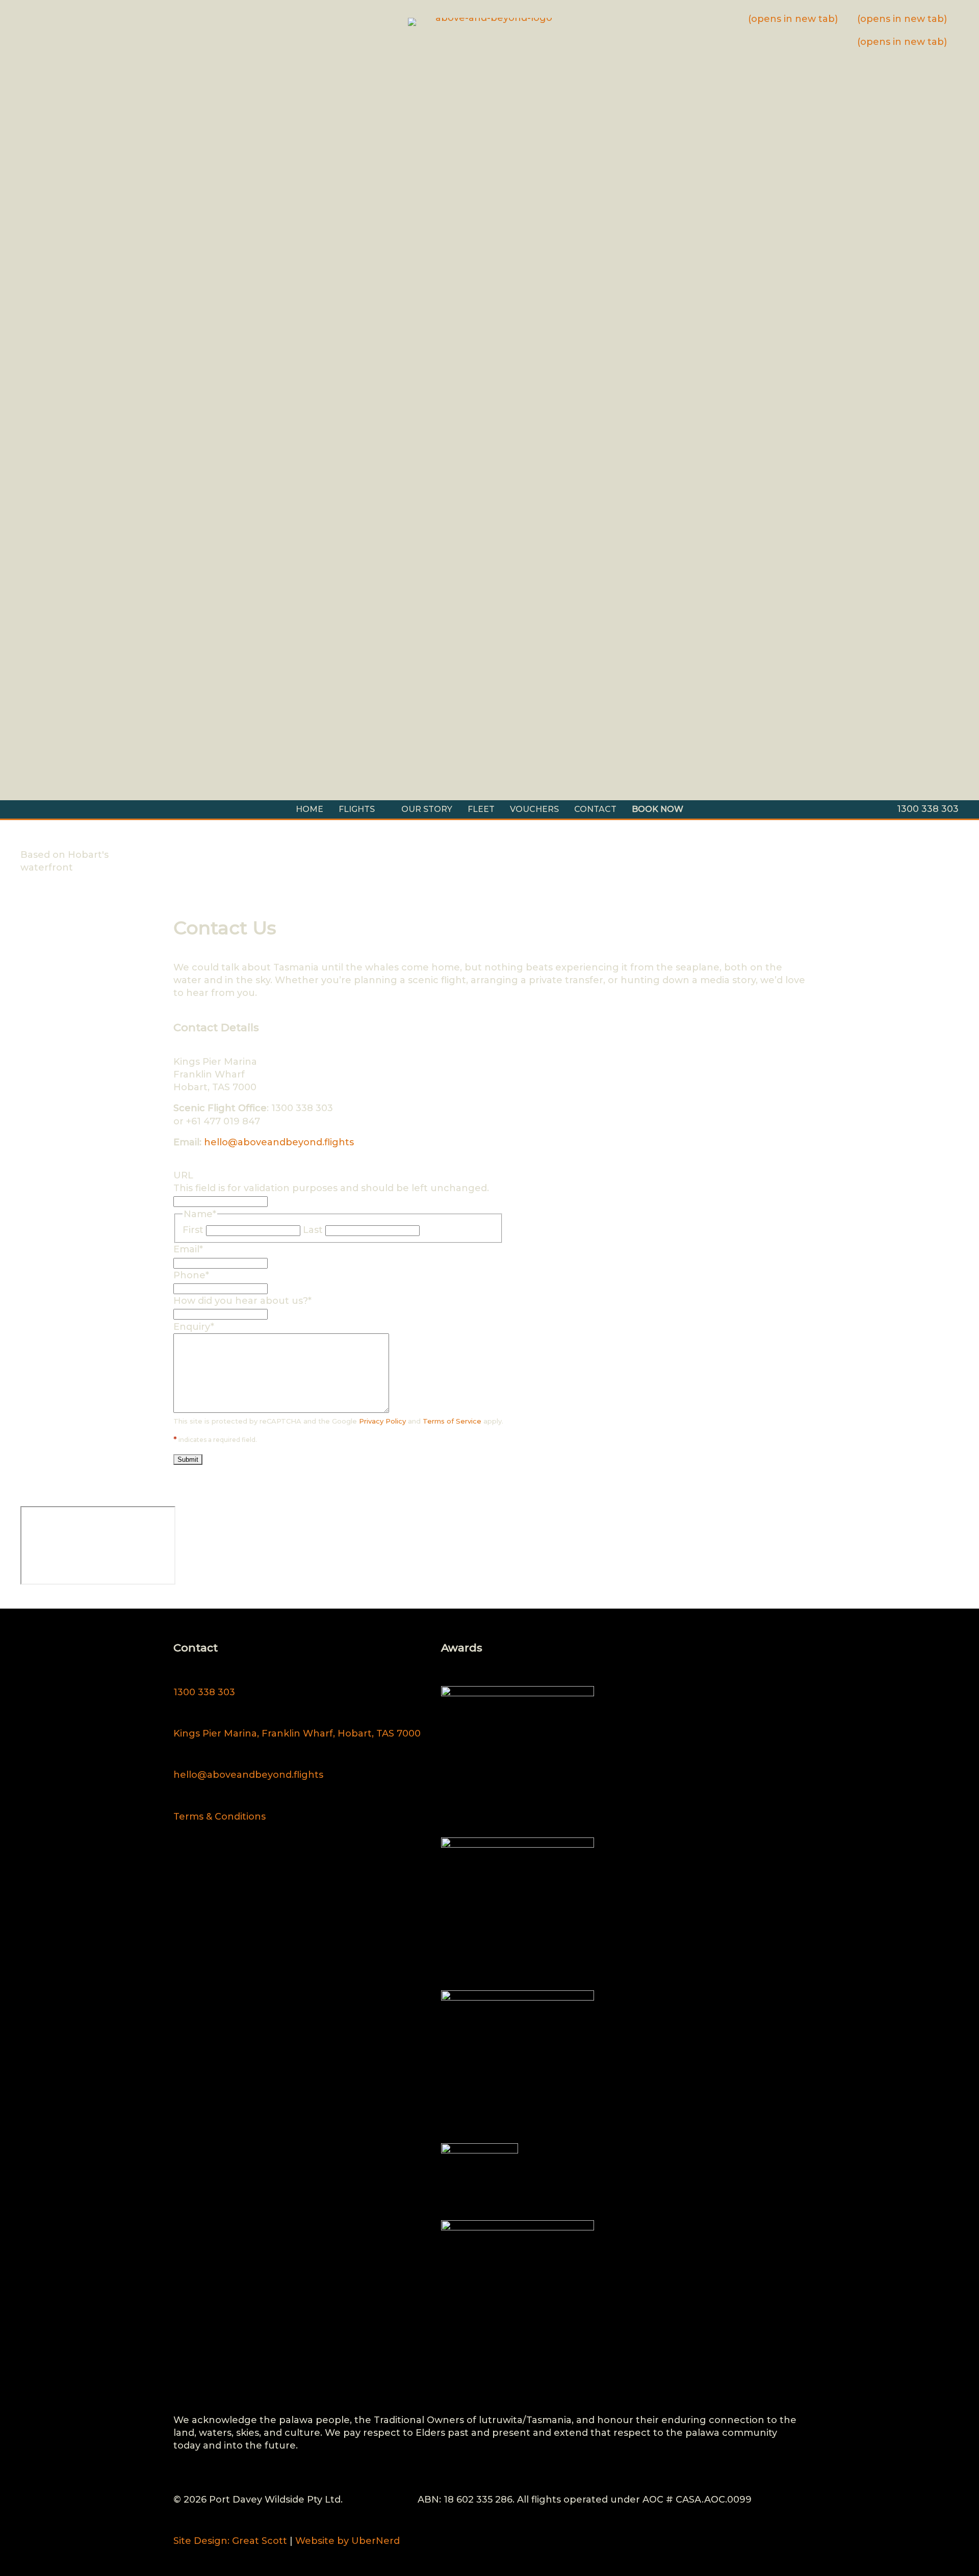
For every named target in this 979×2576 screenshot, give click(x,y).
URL (183, 1175)
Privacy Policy (382, 1421)
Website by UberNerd (347, 2541)
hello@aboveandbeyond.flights (279, 1142)
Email (188, 1249)
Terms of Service (452, 1421)
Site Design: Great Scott (230, 2541)
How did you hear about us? (242, 1301)
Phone (191, 1275)
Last (313, 1230)
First (193, 1230)
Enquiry (194, 1327)
